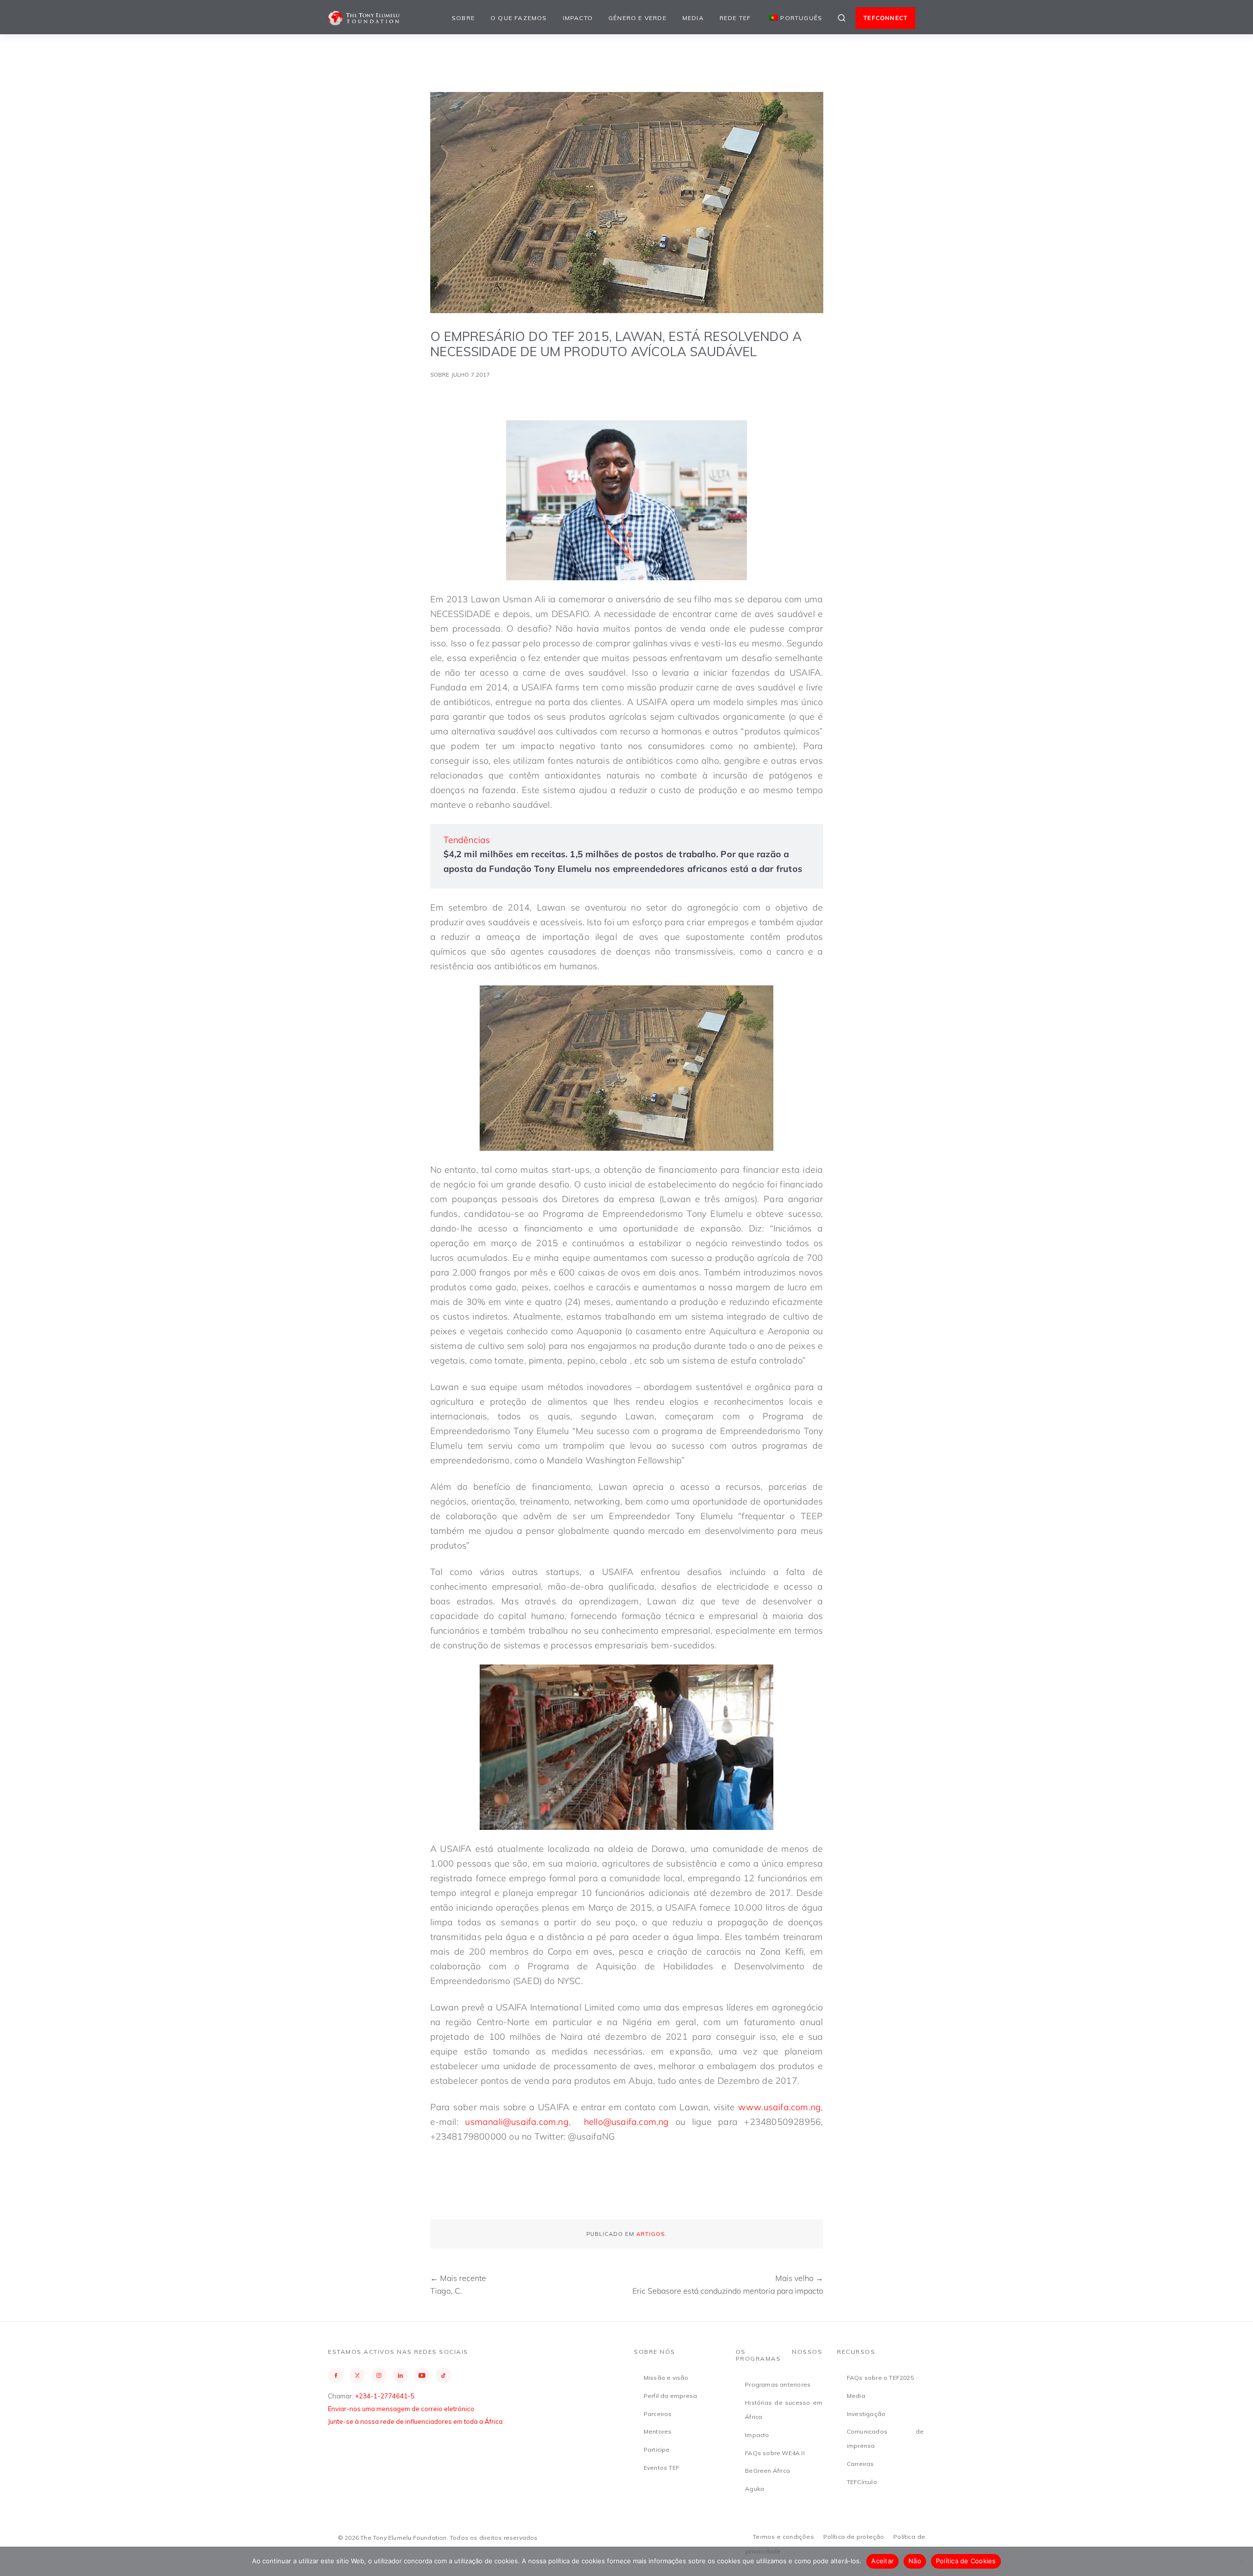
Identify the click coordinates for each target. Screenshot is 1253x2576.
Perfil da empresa (670, 2396)
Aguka (754, 2489)
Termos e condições (783, 2537)
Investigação (866, 2414)
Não (915, 2561)
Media (693, 18)
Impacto (578, 18)
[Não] (1241, 2561)
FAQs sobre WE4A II (775, 2453)
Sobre (463, 18)
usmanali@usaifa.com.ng (517, 2122)
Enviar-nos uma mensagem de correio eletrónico (401, 2409)
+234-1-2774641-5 (385, 2396)
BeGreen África (767, 2471)
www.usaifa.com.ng (779, 2107)
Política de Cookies (966, 2561)
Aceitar (882, 2561)
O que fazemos (519, 18)
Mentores (658, 2431)
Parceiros (658, 2414)
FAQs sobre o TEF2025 (880, 2378)
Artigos (650, 2234)
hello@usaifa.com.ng (626, 2122)
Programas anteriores (778, 2384)
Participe (657, 2450)
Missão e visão (666, 2378)
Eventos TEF (661, 2468)
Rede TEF (735, 18)
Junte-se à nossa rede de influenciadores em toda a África (415, 2421)
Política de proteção (854, 2537)
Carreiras (860, 2464)
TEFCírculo (862, 2482)
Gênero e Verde (638, 18)
